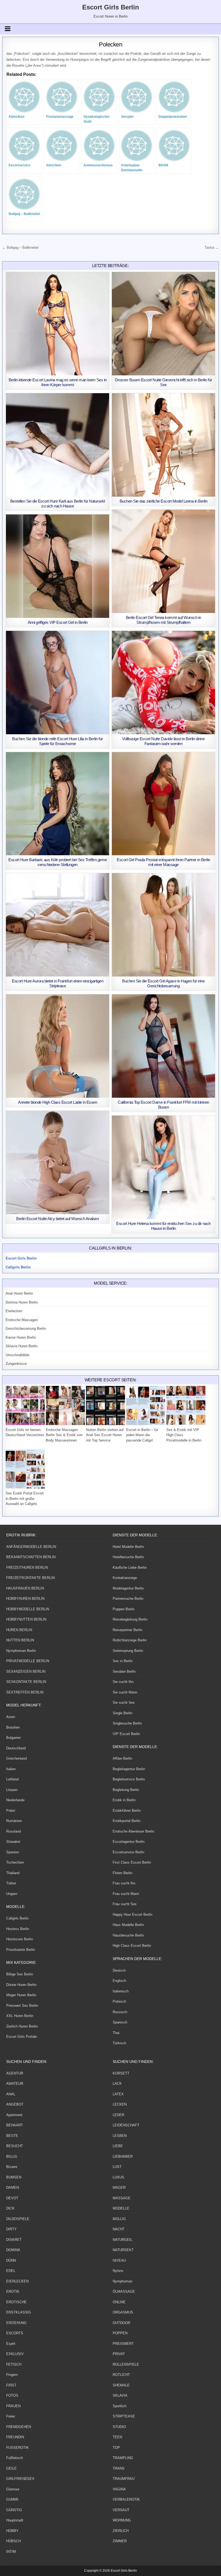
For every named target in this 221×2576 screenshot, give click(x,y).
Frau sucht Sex (125, 1904)
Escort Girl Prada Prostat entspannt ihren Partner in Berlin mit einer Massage (163, 862)
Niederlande (15, 1800)
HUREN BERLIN (19, 1630)
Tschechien (15, 1862)
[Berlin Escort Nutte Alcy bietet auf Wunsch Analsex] (58, 1162)
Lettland (12, 1779)
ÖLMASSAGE (124, 2292)
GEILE (11, 2468)
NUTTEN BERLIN (20, 1640)
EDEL (11, 2271)
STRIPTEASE (124, 2416)
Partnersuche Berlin (128, 1599)
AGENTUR (15, 2073)
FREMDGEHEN (19, 2427)
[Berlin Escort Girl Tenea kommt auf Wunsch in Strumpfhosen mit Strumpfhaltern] (163, 561)
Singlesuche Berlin (127, 1723)
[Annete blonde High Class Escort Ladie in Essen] (58, 1046)
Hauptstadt (15, 2520)
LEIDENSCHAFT (126, 2125)
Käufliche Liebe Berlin (130, 1568)
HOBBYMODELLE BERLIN (28, 1609)
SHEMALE (121, 2385)
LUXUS (118, 2177)
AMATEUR (15, 2084)
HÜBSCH (13, 2541)
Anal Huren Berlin (19, 1293)
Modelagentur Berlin (128, 1588)
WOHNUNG (122, 2520)
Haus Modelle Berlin (128, 1925)
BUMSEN (14, 2177)
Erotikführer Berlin (127, 1811)
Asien (11, 1717)
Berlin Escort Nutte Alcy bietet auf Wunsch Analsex (58, 1219)
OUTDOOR (121, 2323)
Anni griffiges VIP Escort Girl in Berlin (58, 622)
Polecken (110, 44)
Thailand (13, 1873)
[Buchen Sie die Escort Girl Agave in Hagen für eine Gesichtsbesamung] (163, 925)
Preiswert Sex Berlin (22, 2006)
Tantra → (212, 248)
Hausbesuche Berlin (128, 1935)
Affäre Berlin (122, 1758)
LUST (117, 2167)
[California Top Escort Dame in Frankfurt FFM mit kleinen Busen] (163, 1046)
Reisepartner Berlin (127, 1630)
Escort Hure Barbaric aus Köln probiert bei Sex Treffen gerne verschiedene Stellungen (58, 862)
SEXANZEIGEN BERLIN (26, 1671)
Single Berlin (122, 1713)
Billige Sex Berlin (20, 1974)
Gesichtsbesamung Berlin (26, 1329)
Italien (11, 1769)
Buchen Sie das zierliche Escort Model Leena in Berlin (164, 501)
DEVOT (12, 2198)
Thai (116, 2033)
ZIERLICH (121, 2531)
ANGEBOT (15, 2104)
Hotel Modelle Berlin (128, 1547)
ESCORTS (15, 2333)
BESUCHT (15, 2146)
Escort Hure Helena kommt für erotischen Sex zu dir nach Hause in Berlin (163, 1226)
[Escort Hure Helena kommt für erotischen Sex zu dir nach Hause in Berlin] (163, 1167)
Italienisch (121, 1991)
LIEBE (118, 2146)
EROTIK (13, 2292)
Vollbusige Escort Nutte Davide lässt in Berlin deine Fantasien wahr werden (163, 741)
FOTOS (12, 2395)
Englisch (119, 1981)
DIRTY (11, 2229)
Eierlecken (14, 1311)
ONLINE (119, 2302)
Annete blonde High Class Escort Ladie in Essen (58, 1102)
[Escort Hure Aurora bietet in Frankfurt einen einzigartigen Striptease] (58, 925)
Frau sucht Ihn (124, 1883)
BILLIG (12, 2156)
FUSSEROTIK (18, 2448)
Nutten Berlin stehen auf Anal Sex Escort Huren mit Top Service (105, 1435)
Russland (13, 1831)
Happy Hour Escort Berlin (132, 1915)
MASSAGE (122, 2198)
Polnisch (119, 2001)
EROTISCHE (16, 2302)
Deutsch (119, 1970)
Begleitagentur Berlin (129, 1769)
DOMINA (13, 2250)
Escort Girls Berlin (111, 7)
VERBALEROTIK (126, 2499)
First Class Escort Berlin (132, 1862)
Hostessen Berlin (20, 1939)
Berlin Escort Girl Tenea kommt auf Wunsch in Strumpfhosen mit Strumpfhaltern (163, 620)
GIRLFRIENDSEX (20, 2479)
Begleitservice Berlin (129, 1779)
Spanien (13, 1852)
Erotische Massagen (22, 1320)
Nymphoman (122, 2281)
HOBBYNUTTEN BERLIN (26, 1619)
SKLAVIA (120, 2395)
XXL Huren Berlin (20, 2016)
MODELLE (121, 2208)
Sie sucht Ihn (123, 1682)
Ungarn (12, 1894)
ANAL (11, 2094)
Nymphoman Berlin (21, 1651)
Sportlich (120, 2406)
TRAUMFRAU (124, 2479)
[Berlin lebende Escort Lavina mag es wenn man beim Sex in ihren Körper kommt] (58, 324)
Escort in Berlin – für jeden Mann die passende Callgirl (142, 1435)
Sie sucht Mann (125, 1692)
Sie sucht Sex (124, 1703)
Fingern (12, 2375)
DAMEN (13, 2188)
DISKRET (14, 2240)
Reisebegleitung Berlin (130, 1619)
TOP (116, 2448)
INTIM (11, 2552)
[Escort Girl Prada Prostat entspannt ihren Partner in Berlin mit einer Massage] (163, 804)
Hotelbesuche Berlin (128, 1557)
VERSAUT (121, 2510)
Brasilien (13, 1727)
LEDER (118, 2115)
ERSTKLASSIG (19, 2312)
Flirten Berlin (122, 1873)
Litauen (12, 1790)
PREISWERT (123, 2344)
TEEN (117, 2437)
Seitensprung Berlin (128, 1651)
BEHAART (15, 2125)
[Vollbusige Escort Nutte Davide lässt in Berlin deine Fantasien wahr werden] (163, 683)
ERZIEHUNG (16, 2323)
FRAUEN (13, 2406)
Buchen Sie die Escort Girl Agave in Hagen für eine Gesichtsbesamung (163, 983)
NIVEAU (119, 2260)
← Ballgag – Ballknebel (20, 248)
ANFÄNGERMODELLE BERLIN (31, 1547)
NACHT (119, 2229)
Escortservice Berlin (128, 1852)
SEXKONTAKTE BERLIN (26, 1682)
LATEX (118, 2094)
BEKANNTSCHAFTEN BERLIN (31, 1557)
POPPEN (120, 2333)
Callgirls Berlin (17, 1918)
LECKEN (120, 2104)
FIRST (11, 2385)
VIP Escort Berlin (126, 1734)
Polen (11, 1811)
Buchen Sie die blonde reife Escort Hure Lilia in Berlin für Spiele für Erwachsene (58, 741)
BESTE (12, 2136)
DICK (10, 2208)
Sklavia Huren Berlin (22, 1346)
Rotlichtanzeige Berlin (130, 1640)
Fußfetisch (15, 2458)
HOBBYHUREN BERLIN (25, 1599)
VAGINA (119, 2489)
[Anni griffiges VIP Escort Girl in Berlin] (58, 566)
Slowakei (13, 1842)
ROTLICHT (121, 2375)
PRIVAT (119, 2354)
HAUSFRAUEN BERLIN (25, 1588)
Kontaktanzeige (125, 1578)
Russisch (120, 2012)
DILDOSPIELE (18, 2219)
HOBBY (12, 2531)
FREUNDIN (15, 2437)
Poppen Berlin (124, 1609)
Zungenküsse (16, 1364)
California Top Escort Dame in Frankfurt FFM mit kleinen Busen (163, 1105)
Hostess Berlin (18, 1929)
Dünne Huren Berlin (21, 1985)
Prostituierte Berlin (21, 1950)
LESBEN (120, 2136)
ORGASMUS (123, 2312)
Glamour (13, 2489)
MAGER (119, 2188)
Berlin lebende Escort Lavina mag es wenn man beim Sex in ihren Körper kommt (58, 382)
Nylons (118, 2271)
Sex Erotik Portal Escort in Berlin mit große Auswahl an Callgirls (25, 1499)
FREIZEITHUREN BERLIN (27, 1568)
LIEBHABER (123, 2156)
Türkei (11, 1883)
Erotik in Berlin (124, 1800)
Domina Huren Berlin (22, 1302)
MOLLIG (119, 2219)
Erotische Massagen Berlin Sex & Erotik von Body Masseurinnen (64, 1435)
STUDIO (119, 2427)
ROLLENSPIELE (126, 2364)
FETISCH (14, 2364)
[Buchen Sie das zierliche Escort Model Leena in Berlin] (163, 445)
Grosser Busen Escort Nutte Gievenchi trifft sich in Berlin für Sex (163, 382)
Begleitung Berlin (126, 1790)
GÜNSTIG (14, 2510)
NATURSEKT (123, 2250)
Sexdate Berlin (124, 1671)
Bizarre (12, 2167)
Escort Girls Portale (22, 2037)
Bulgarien (13, 1738)
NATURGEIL (122, 2240)
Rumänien (14, 1821)
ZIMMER (120, 2541)
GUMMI (12, 2499)
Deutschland (16, 1748)
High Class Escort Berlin (132, 1946)
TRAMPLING (123, 2458)
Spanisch (120, 2022)
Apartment (14, 2115)
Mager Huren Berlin (21, 1995)
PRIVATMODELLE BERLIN (28, 1661)
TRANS (119, 2468)
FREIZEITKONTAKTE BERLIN (30, 1578)
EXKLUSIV (15, 2354)
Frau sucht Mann (126, 1894)
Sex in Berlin (123, 1661)
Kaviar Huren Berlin (21, 1337)
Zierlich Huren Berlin (22, 2026)
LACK (117, 2084)
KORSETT (121, 2073)
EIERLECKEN (17, 2281)
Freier (11, 2416)
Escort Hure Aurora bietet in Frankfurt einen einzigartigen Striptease (58, 983)
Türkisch (119, 2043)
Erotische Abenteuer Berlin (133, 1831)
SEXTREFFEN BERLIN (25, 1692)
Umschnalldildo (18, 1355)
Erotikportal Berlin (127, 1821)
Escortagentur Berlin (129, 1842)
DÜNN (11, 2260)
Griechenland (16, 1758)
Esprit (11, 2344)
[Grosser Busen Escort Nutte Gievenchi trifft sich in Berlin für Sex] (163, 324)
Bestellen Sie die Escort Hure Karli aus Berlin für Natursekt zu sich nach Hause (58, 504)
